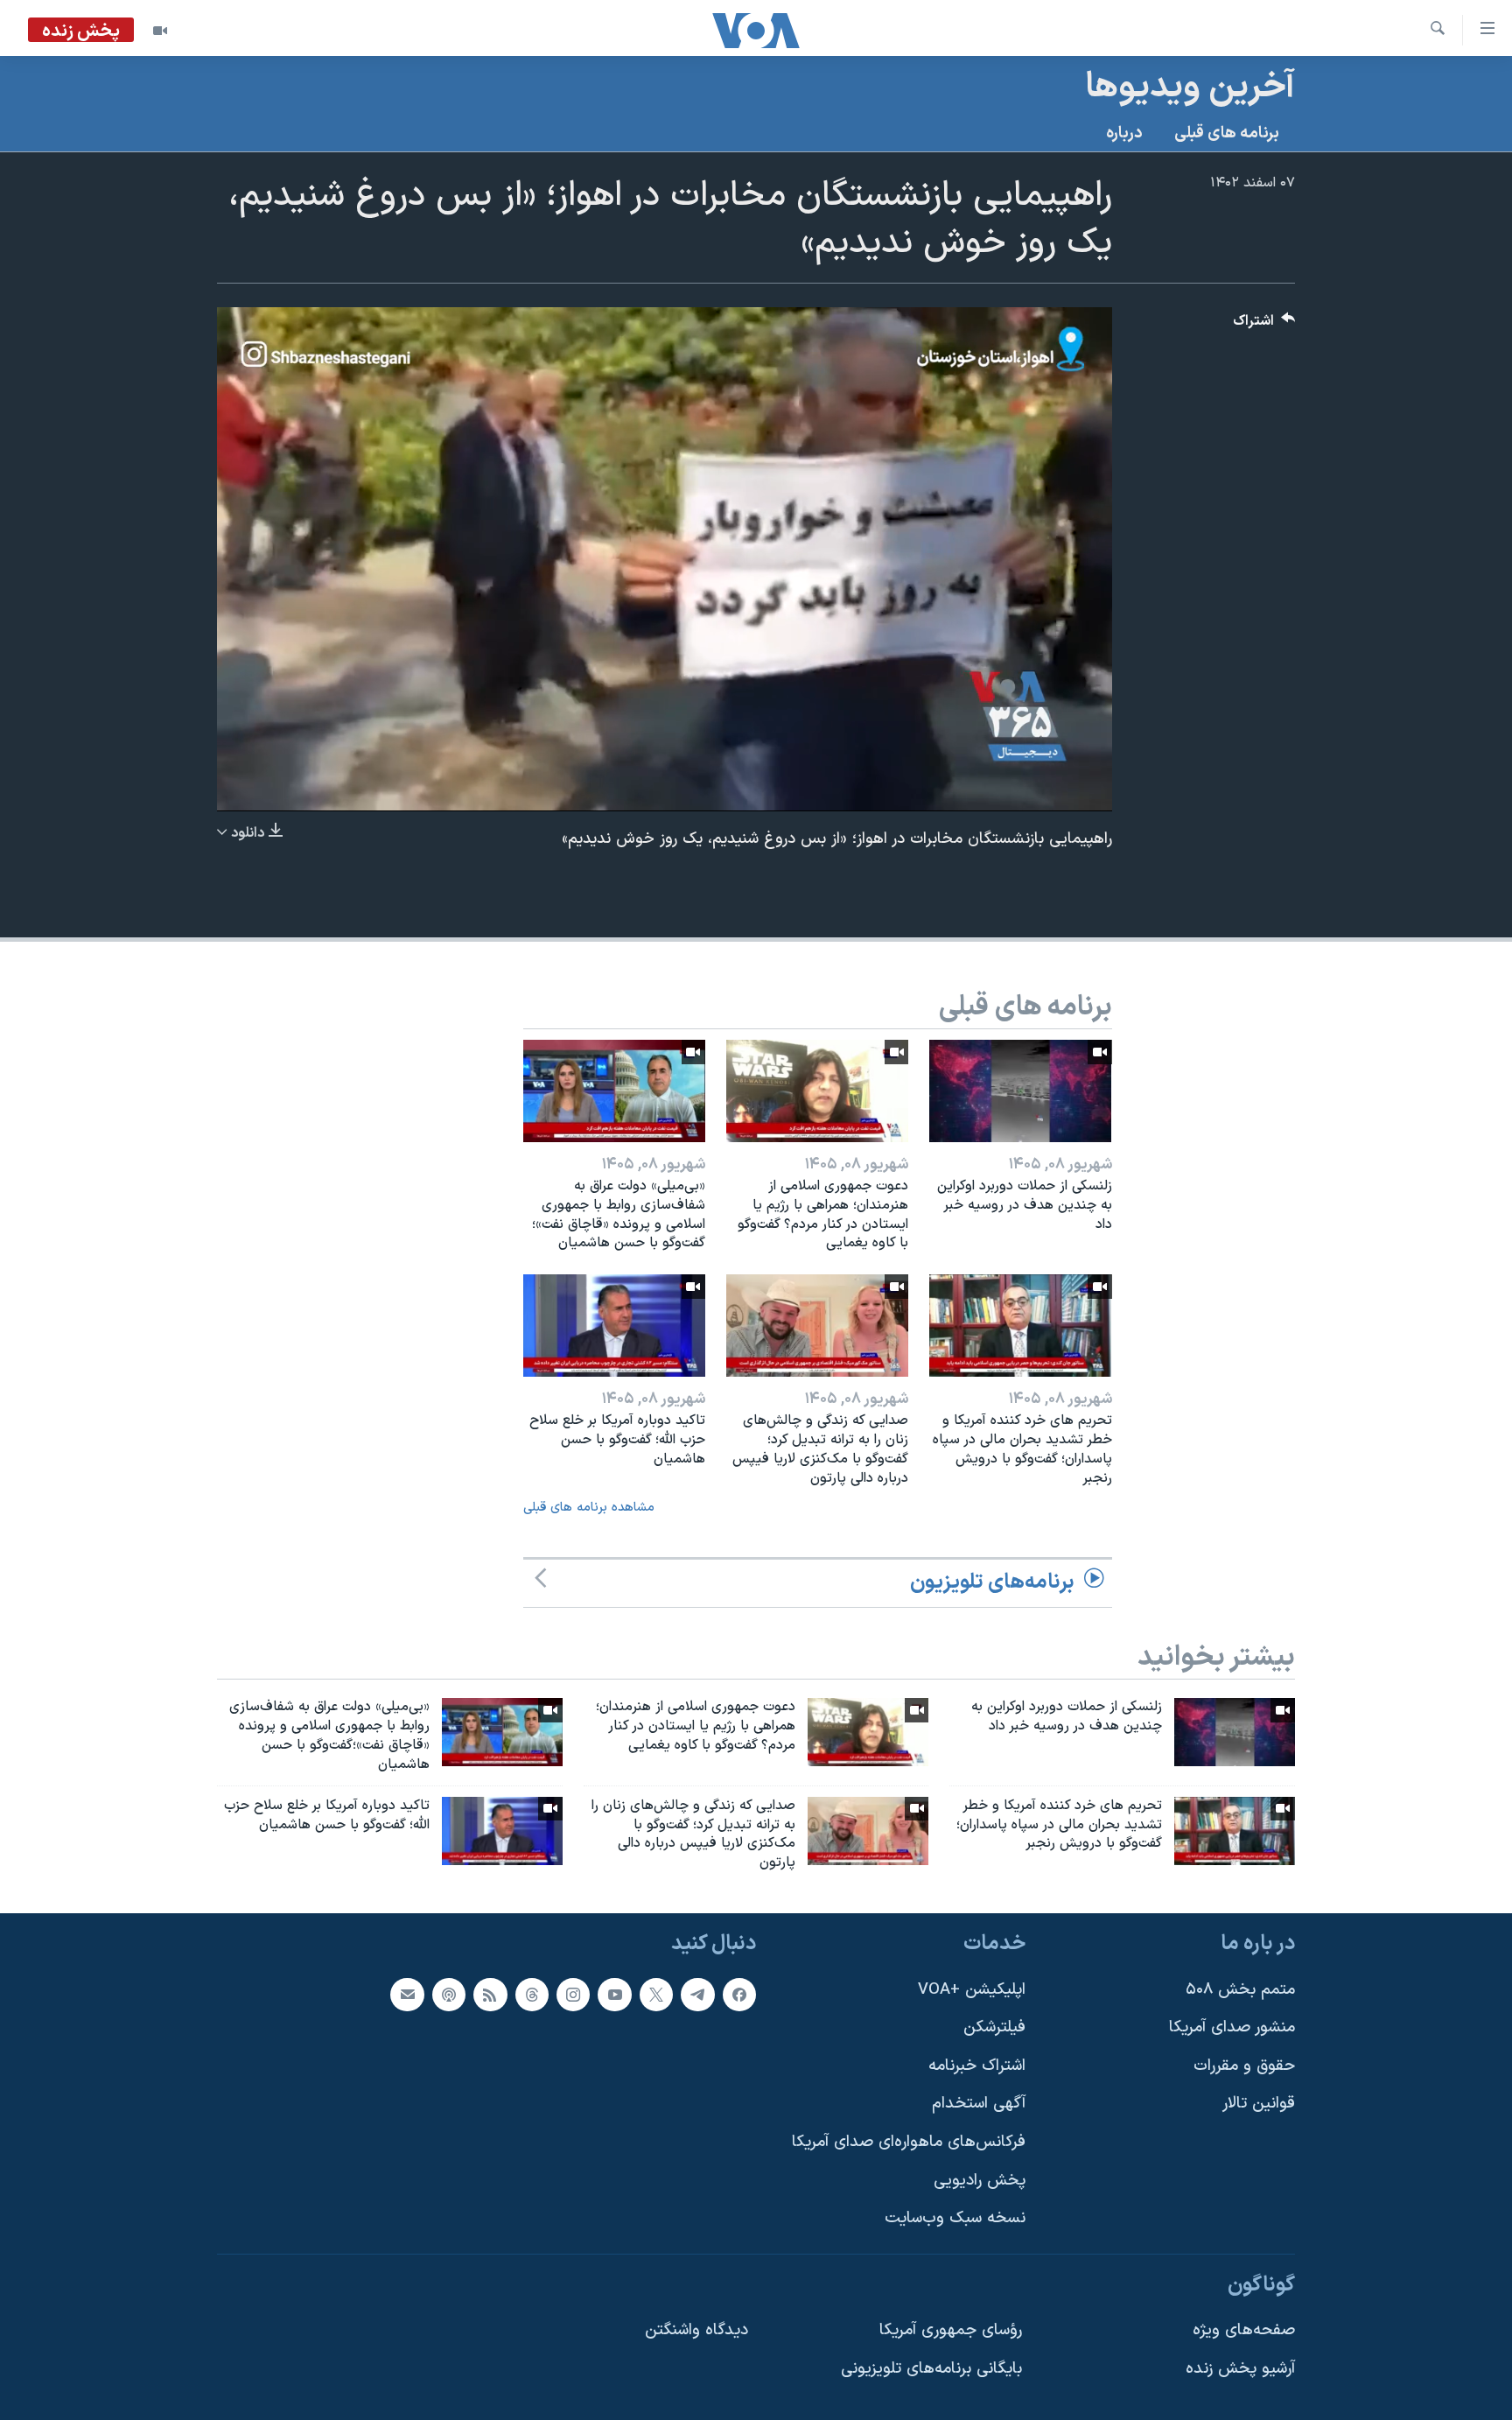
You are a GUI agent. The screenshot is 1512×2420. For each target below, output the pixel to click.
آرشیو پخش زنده (1240, 2369)
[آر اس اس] (490, 1995)
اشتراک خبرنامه (977, 2066)
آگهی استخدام (979, 2104)
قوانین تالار (1259, 2104)
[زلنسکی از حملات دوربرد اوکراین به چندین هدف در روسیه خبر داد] (1020, 1091)
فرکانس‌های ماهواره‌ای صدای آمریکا (909, 2142)
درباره (1124, 133)
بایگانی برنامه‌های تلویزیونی (931, 2369)
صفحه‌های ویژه (1244, 2330)
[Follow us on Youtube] (614, 1995)
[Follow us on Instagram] (573, 1995)
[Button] (1264, 325)
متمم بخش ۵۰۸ (1240, 1990)
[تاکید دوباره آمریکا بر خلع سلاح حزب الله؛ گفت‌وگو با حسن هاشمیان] (614, 1326)
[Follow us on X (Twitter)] (656, 1995)
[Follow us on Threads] (532, 1995)
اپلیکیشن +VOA (972, 1990)
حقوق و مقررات (1244, 2066)
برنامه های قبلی (1227, 133)
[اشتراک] (407, 1995)
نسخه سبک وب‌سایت (955, 2218)
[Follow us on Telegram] (697, 1995)
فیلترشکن (994, 2027)
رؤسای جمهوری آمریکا (951, 2330)
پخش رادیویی (980, 2181)
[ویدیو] (160, 31)
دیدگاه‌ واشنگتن (696, 2330)
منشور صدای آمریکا (1232, 2027)
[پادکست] (449, 1995)
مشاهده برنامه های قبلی (589, 1508)
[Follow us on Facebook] (739, 1995)
